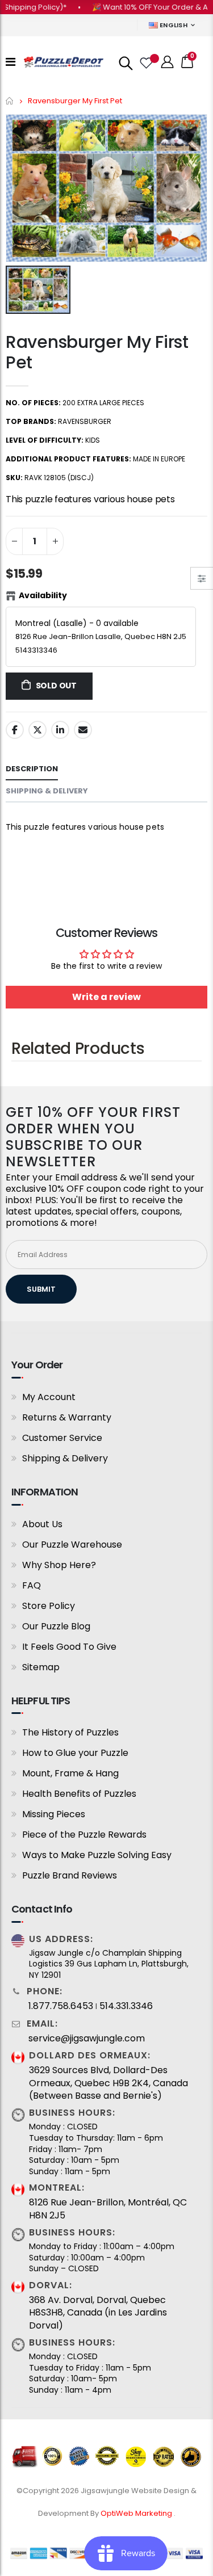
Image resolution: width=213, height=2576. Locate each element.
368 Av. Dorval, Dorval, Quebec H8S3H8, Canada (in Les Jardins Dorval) (98, 2313)
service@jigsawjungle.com (87, 2039)
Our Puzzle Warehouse (72, 1545)
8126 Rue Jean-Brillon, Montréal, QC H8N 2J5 (108, 2209)
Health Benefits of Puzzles (79, 1794)
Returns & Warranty (67, 1417)
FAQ (32, 1585)
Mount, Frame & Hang (70, 1773)
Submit (41, 1289)
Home (10, 101)
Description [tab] (32, 769)
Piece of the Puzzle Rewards (84, 1835)
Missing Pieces (54, 1814)
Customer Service (62, 1438)
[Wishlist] (145, 62)
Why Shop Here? (59, 1565)
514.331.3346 (126, 2006)
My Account (49, 1397)
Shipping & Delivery (65, 1458)
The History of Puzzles (70, 1732)
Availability (43, 595)
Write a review (106, 997)
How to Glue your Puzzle (75, 1753)
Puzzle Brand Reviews (70, 1875)
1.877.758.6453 (61, 2006)
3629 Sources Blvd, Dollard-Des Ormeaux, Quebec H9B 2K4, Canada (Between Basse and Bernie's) (108, 2083)
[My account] (168, 62)
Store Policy (49, 1606)
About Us (42, 1524)
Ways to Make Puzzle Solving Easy (97, 1855)
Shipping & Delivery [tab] (47, 791)
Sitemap (41, 1667)
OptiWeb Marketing (137, 2513)
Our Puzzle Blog (56, 1626)
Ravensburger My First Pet (97, 352)
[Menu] (11, 62)
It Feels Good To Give (69, 1647)
